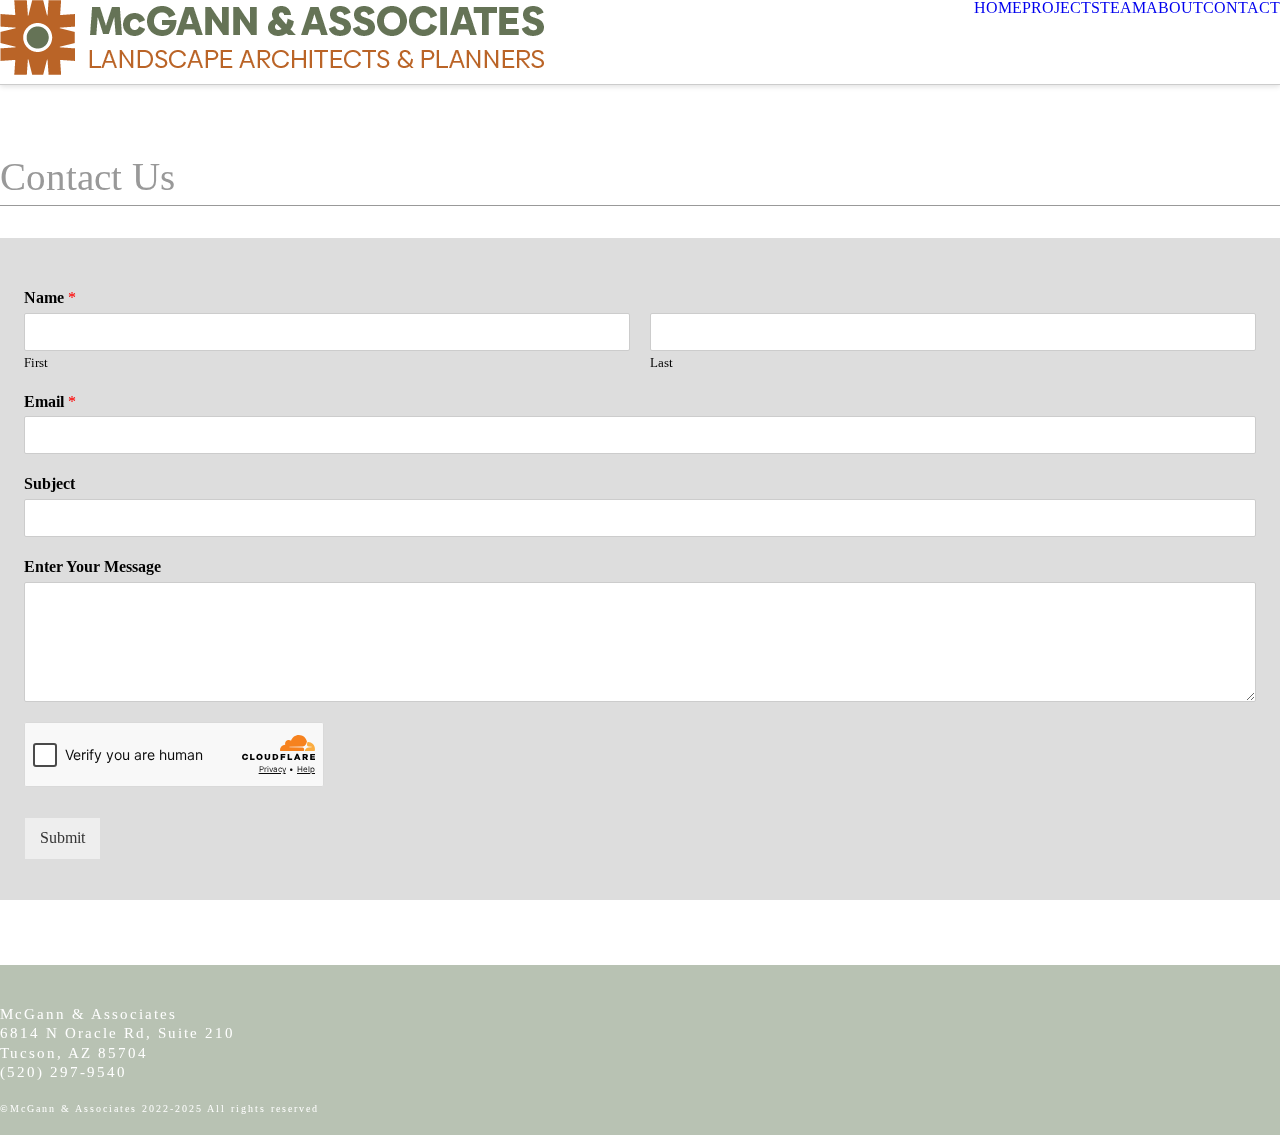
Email (50, 401)
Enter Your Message (92, 566)
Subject (49, 483)
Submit (62, 837)
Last (661, 362)
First (36, 362)
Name (50, 297)
